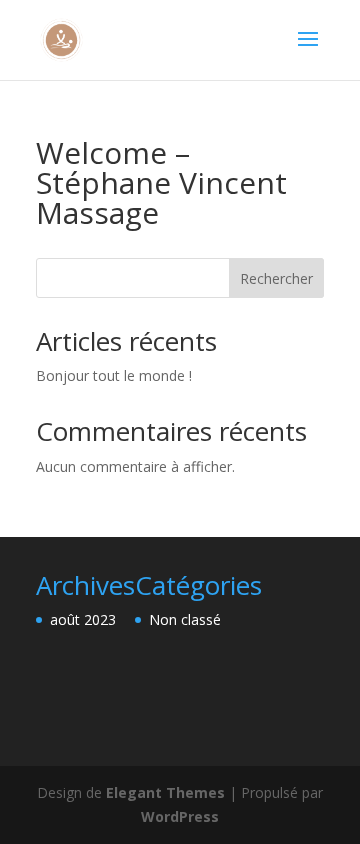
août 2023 (83, 619)
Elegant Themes (165, 792)
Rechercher (276, 278)
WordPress (180, 816)
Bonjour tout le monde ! (114, 375)
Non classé (185, 619)
